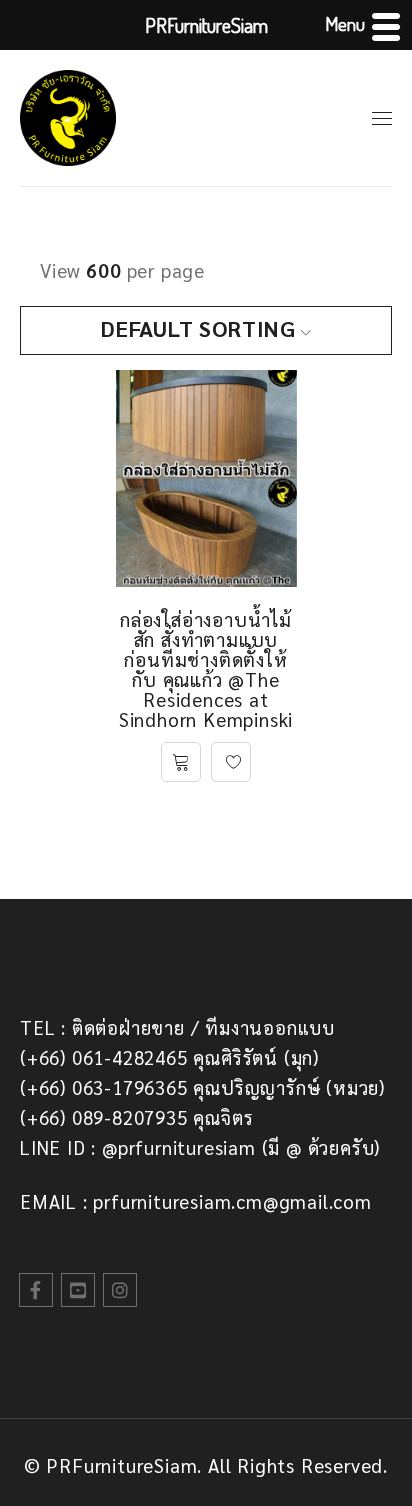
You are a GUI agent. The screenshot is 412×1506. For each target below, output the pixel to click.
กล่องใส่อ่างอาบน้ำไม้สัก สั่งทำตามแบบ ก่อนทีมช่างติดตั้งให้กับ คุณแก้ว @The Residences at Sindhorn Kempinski (206, 669)
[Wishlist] (231, 762)
